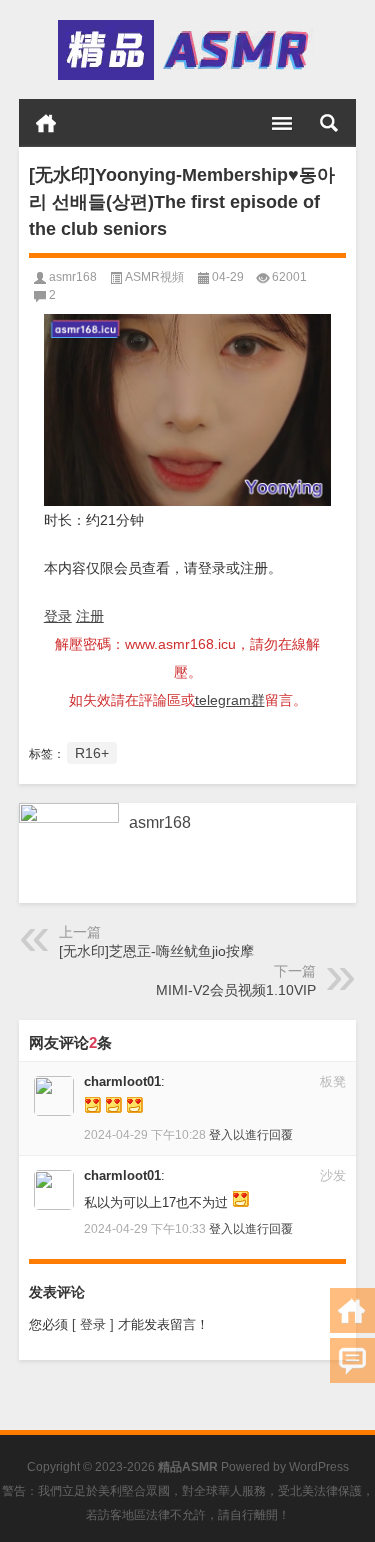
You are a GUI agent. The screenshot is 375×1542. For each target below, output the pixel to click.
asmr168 (73, 277)
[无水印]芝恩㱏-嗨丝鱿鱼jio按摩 (156, 951)
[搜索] (329, 123)
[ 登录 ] (93, 1324)
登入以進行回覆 (251, 1135)
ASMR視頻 (154, 277)
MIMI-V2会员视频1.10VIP (236, 990)
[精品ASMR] (186, 50)
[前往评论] (352, 1360)
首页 (46, 123)
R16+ (92, 753)
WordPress (319, 1467)
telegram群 (230, 700)
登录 (58, 616)
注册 (90, 616)
